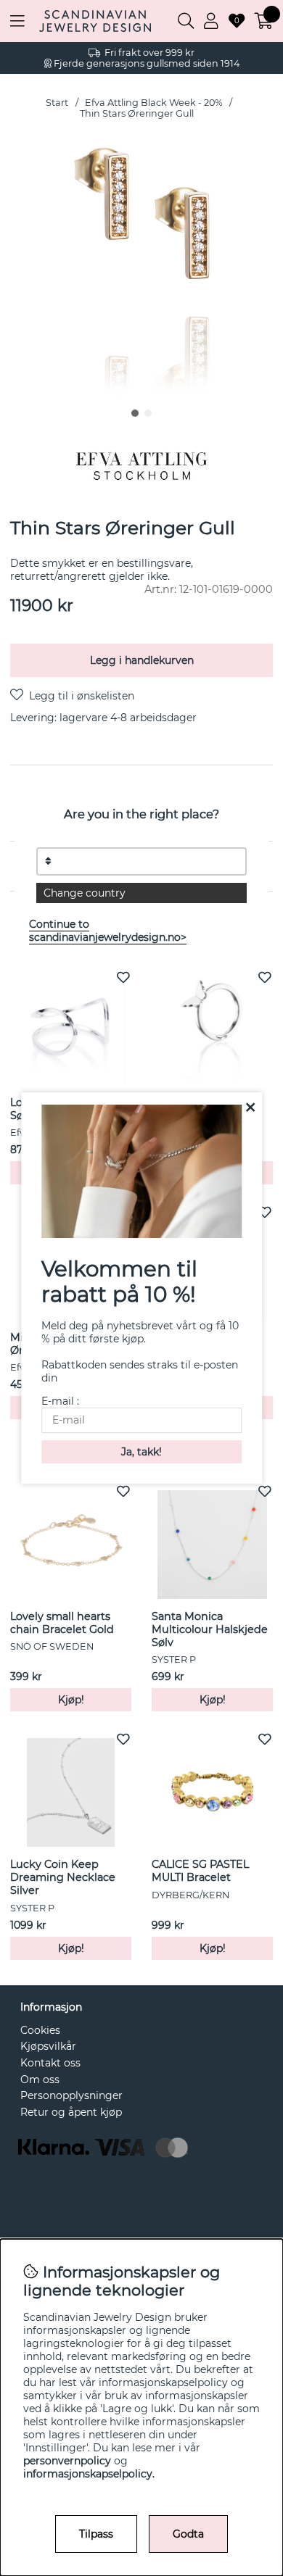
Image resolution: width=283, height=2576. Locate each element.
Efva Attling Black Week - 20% (154, 103)
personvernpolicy (67, 2461)
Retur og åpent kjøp (71, 2112)
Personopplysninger (71, 2095)
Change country (85, 893)
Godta (188, 2534)
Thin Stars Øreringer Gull (137, 113)
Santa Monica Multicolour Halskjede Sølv (210, 1629)
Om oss (40, 2080)
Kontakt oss (50, 2063)
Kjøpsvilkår (48, 2046)
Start (57, 103)
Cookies (40, 2030)
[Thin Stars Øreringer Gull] (135, 413)
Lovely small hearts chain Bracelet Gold (62, 1623)
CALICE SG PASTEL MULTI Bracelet (200, 1871)
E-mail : (60, 1401)
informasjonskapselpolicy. (89, 2474)
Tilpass (96, 2534)
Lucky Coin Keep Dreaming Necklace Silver (63, 1877)
